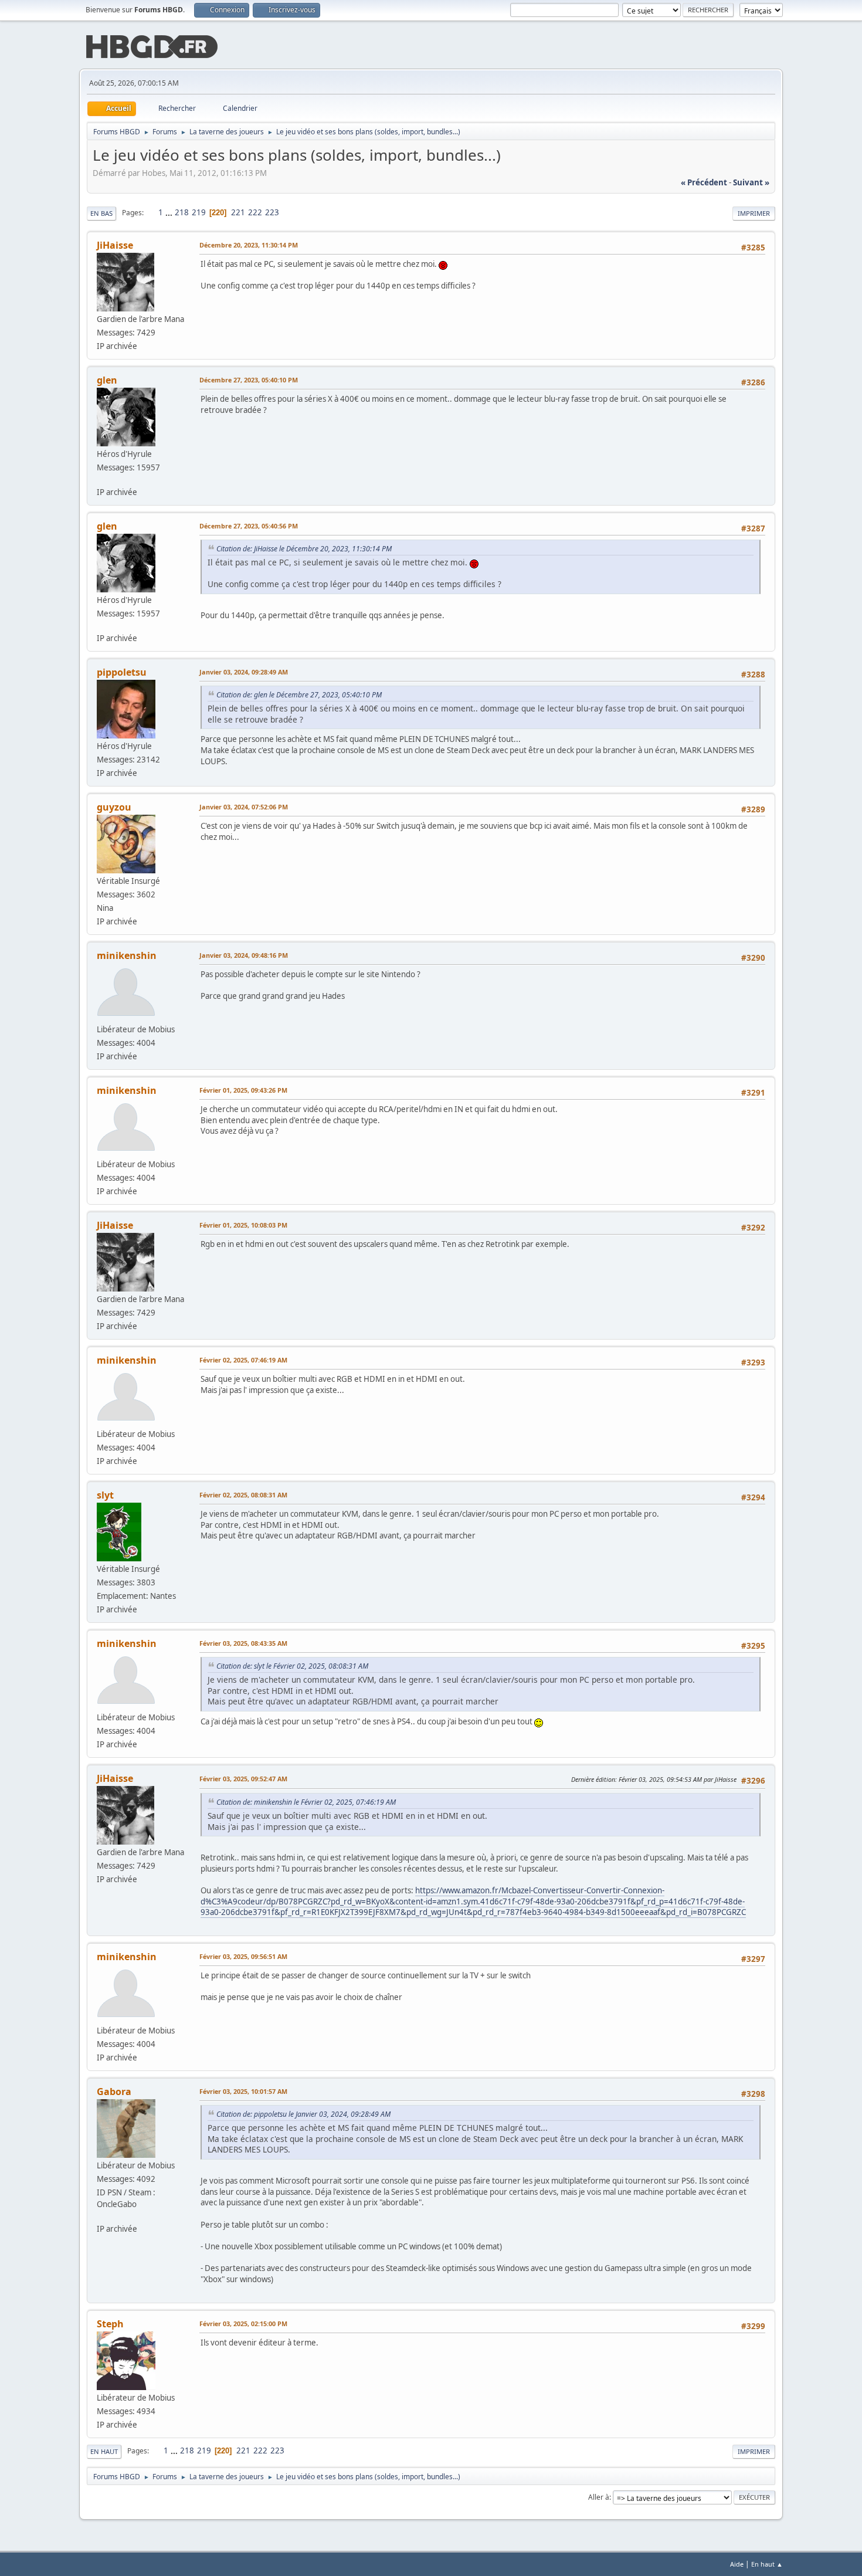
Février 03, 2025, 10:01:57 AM (243, 2091)
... (170, 212)
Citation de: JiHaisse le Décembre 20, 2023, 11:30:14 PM (304, 549)
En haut (104, 2451)
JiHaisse (115, 245)
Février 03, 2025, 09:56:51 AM (243, 1956)
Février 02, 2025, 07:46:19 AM (243, 1360)
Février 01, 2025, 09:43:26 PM (243, 1090)
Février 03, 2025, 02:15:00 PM (243, 2324)
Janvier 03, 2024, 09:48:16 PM (244, 955)
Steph (110, 2324)
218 (182, 212)
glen (107, 380)
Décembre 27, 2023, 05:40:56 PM (249, 526)
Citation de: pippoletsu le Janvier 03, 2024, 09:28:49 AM (303, 2114)
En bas (101, 213)
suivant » (751, 182)
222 (255, 212)
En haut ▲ (767, 2564)
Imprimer (754, 213)
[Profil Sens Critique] (101, 2216)
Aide (737, 2564)
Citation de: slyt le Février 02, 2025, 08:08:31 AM (292, 1666)
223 (272, 212)
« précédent (704, 182)
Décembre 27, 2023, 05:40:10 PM (249, 380)
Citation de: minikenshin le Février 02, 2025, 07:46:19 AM (306, 1802)
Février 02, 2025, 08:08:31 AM (243, 1495)
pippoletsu (122, 672)
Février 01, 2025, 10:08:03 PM (243, 1225)
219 (199, 212)
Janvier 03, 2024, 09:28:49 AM (244, 672)
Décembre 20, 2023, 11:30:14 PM (249, 245)
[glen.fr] (101, 479)
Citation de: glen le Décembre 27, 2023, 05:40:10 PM (299, 695)
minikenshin (127, 955)
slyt (105, 1495)
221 (238, 212)
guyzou (114, 807)
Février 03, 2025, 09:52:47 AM (243, 1779)
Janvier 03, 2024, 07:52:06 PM (244, 807)
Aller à (599, 2497)
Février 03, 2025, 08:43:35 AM (243, 1643)
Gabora (114, 2092)
